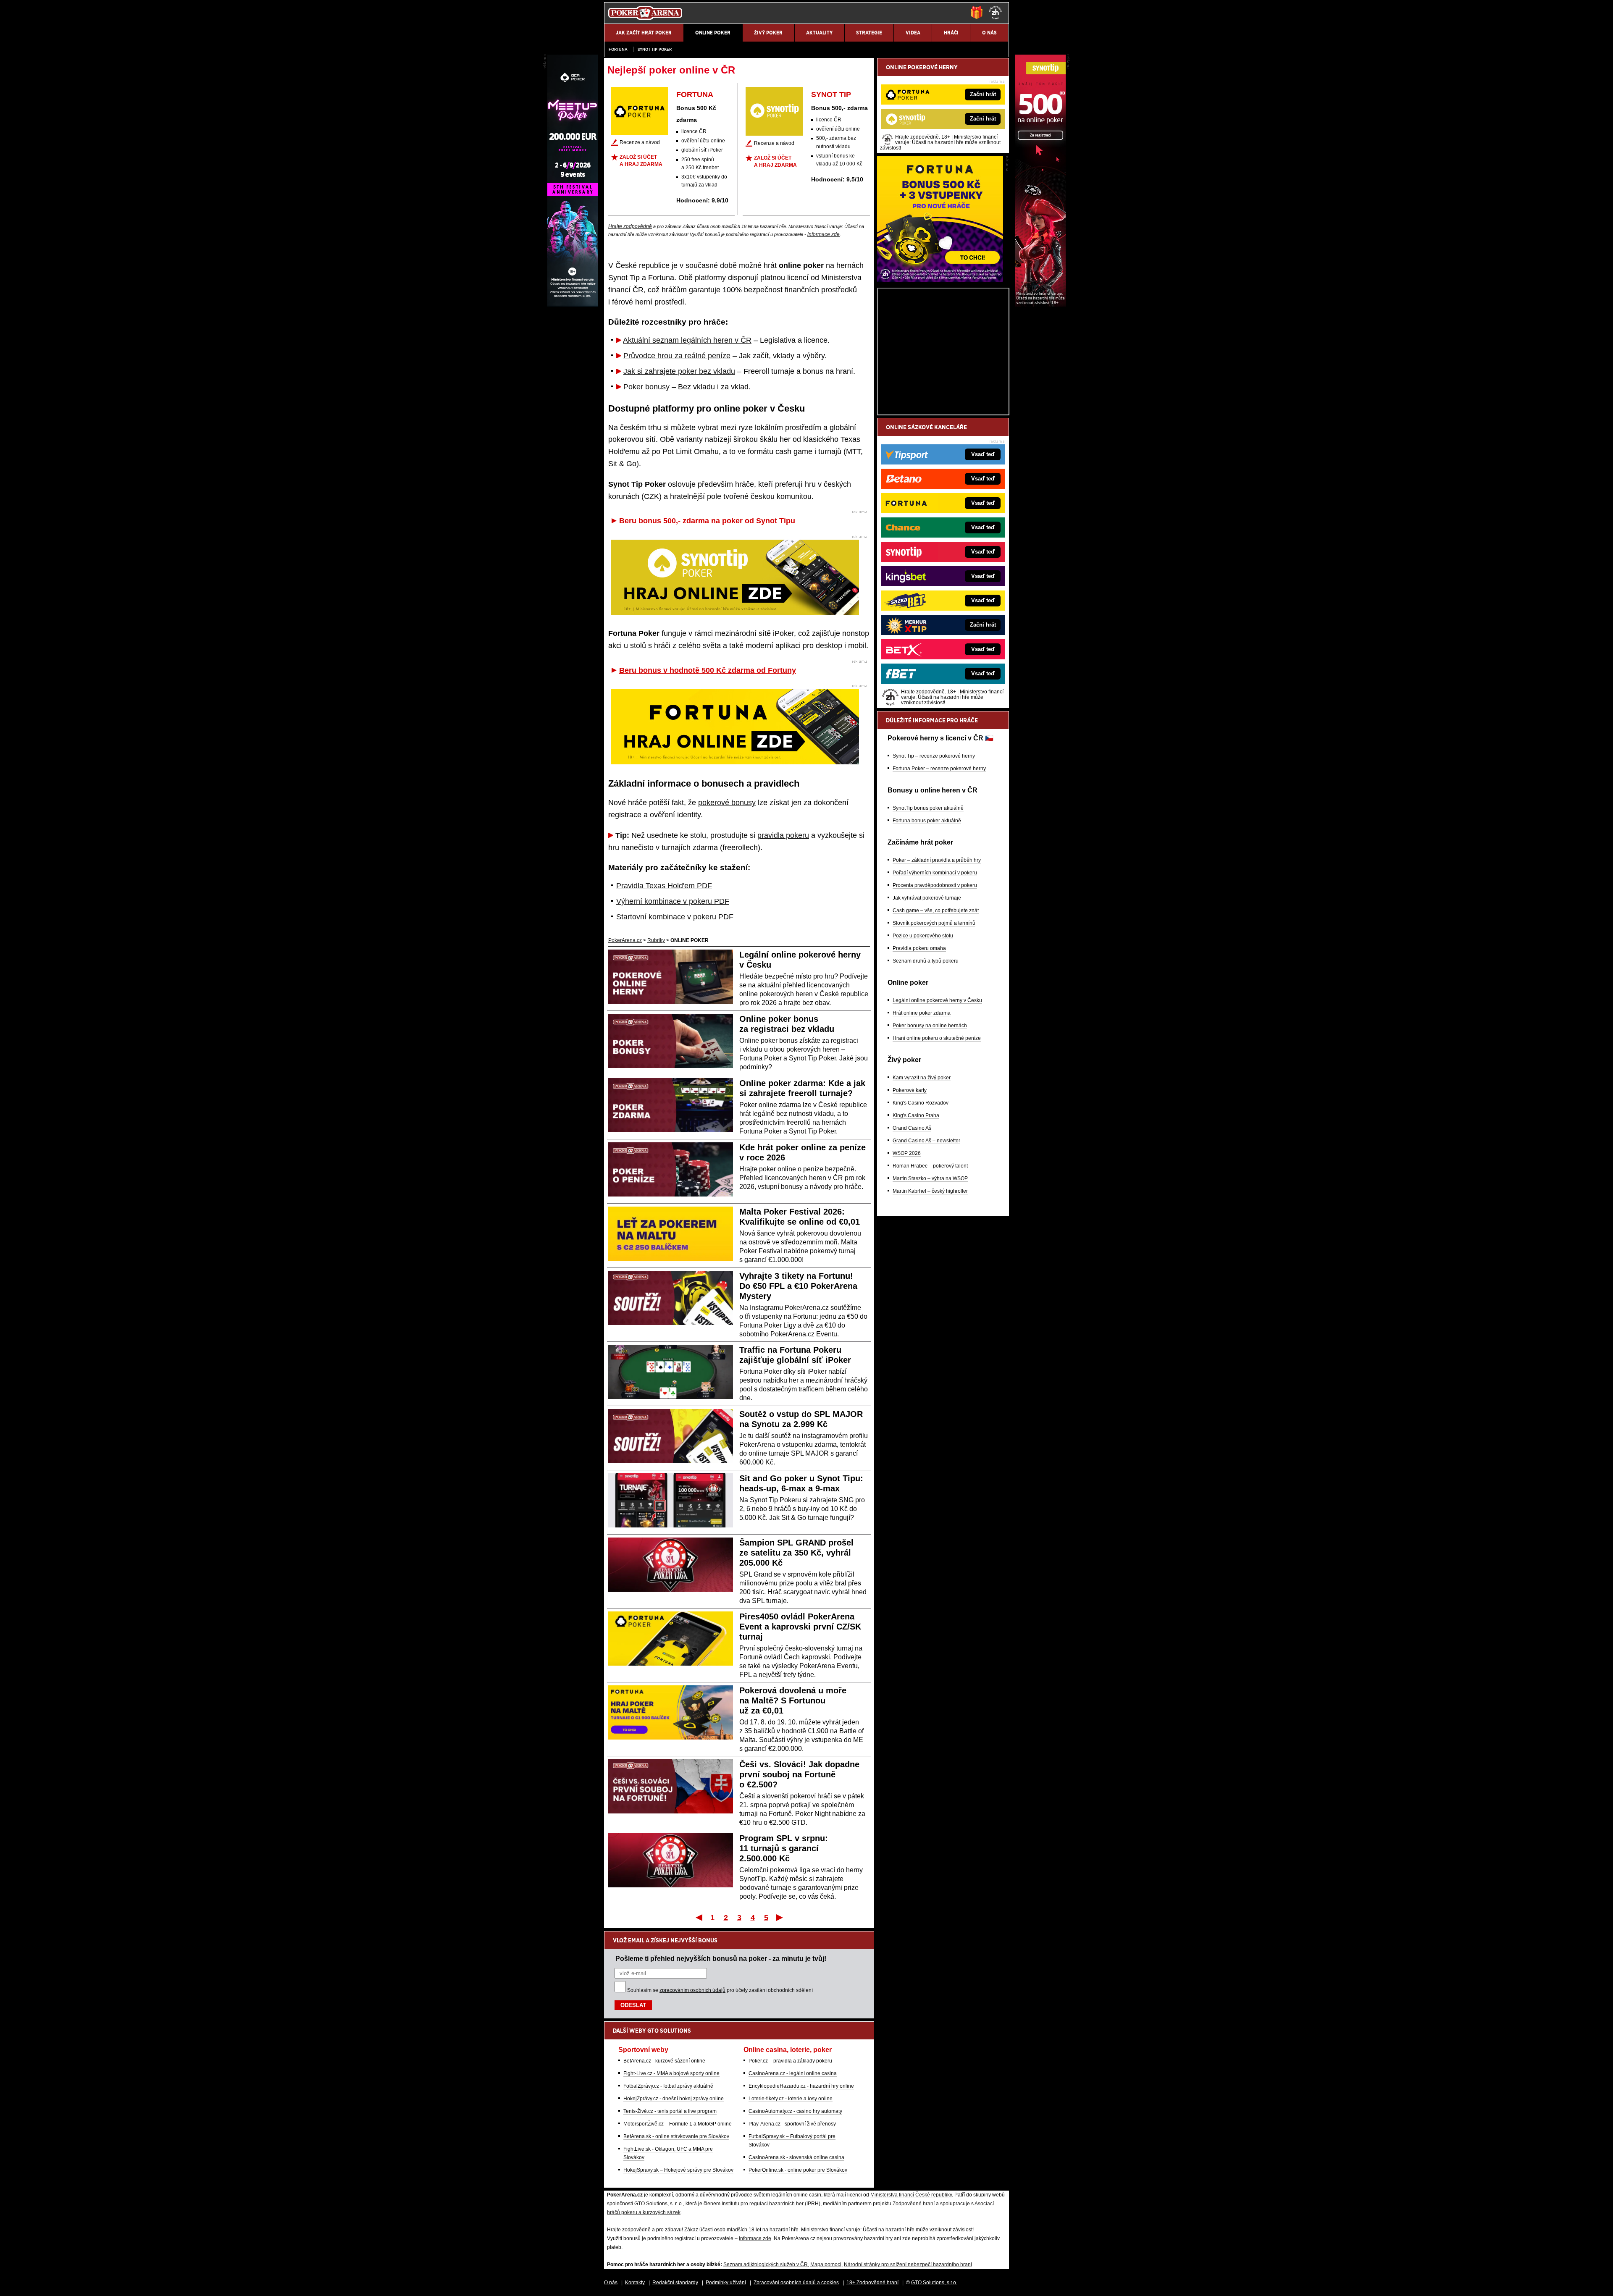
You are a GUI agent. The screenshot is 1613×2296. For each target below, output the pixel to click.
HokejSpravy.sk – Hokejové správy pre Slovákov (678, 2170)
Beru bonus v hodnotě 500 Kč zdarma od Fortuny (708, 670)
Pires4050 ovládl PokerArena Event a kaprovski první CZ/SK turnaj (800, 1627)
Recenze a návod (640, 142)
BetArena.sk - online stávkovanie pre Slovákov (676, 2136)
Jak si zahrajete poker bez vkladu (679, 371)
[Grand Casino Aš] (573, 304)
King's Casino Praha (916, 1115)
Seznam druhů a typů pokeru (926, 961)
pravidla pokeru (783, 835)
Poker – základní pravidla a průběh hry (937, 860)
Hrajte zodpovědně (630, 226)
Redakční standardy (675, 2283)
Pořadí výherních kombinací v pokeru (935, 873)
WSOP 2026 (907, 1153)
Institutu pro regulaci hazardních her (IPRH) (771, 2204)
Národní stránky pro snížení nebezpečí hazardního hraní (908, 2265)
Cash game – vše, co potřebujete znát (936, 911)
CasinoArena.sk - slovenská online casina (796, 2157)
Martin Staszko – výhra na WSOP (930, 1178)
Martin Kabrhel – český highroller (930, 1191)
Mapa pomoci (826, 2265)
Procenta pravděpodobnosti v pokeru (935, 885)
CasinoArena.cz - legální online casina (793, 2073)
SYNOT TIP (831, 94)
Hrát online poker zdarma (922, 1013)
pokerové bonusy (727, 803)
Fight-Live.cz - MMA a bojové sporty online (671, 2073)
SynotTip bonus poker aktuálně (928, 808)
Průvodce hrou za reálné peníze (677, 356)
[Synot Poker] (1040, 304)
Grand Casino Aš (912, 1128)
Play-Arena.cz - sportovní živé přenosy (792, 2124)
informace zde (824, 234)
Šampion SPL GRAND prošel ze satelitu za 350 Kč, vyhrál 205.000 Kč (796, 1553)
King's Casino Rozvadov (921, 1103)
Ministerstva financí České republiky (911, 2195)
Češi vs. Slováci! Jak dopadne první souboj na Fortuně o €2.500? (799, 1774)
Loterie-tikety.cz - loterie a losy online (791, 2099)
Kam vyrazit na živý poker (922, 1078)
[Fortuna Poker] (940, 280)
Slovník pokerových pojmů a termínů (934, 923)
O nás (611, 2283)
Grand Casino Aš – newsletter (926, 1141)
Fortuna (618, 49)
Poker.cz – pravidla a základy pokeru (790, 2061)
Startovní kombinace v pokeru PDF (675, 917)
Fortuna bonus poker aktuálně (927, 821)
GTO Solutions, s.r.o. (934, 2283)
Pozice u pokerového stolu (923, 936)
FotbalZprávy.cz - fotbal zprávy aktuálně (668, 2086)
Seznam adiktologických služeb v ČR (766, 2265)
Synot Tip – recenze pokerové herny (934, 756)
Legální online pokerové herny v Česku (937, 1000)
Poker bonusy (646, 387)
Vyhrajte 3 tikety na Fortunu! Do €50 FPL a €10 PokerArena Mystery (798, 1286)
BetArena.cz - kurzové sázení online (664, 2061)
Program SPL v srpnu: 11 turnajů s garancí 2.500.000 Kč (784, 1848)
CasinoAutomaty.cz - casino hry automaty (795, 2111)
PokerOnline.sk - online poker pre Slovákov (798, 2170)
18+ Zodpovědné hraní (872, 2283)
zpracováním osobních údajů (692, 1990)
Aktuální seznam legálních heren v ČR (687, 340)
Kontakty (635, 2283)
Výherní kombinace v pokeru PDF (673, 901)
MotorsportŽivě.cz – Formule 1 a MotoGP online (678, 2124)
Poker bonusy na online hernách (930, 1026)
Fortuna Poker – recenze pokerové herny (939, 769)
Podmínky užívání (726, 2283)
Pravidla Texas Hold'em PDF (664, 886)
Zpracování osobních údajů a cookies (796, 2283)
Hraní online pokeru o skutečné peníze (937, 1038)
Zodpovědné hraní (914, 2204)
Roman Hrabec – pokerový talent (930, 1166)
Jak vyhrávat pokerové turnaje (927, 898)
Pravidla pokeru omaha (919, 948)
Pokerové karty (910, 1090)
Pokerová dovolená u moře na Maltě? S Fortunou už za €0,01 (793, 1700)
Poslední (780, 1917)
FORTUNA (695, 94)
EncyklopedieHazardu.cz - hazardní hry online (801, 2086)
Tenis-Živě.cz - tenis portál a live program (670, 2111)
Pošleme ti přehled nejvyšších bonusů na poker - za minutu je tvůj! (721, 1958)
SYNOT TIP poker (655, 49)
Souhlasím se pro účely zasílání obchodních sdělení (720, 1990)
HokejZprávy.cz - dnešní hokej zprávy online (674, 2099)
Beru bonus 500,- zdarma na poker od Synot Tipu (707, 521)
